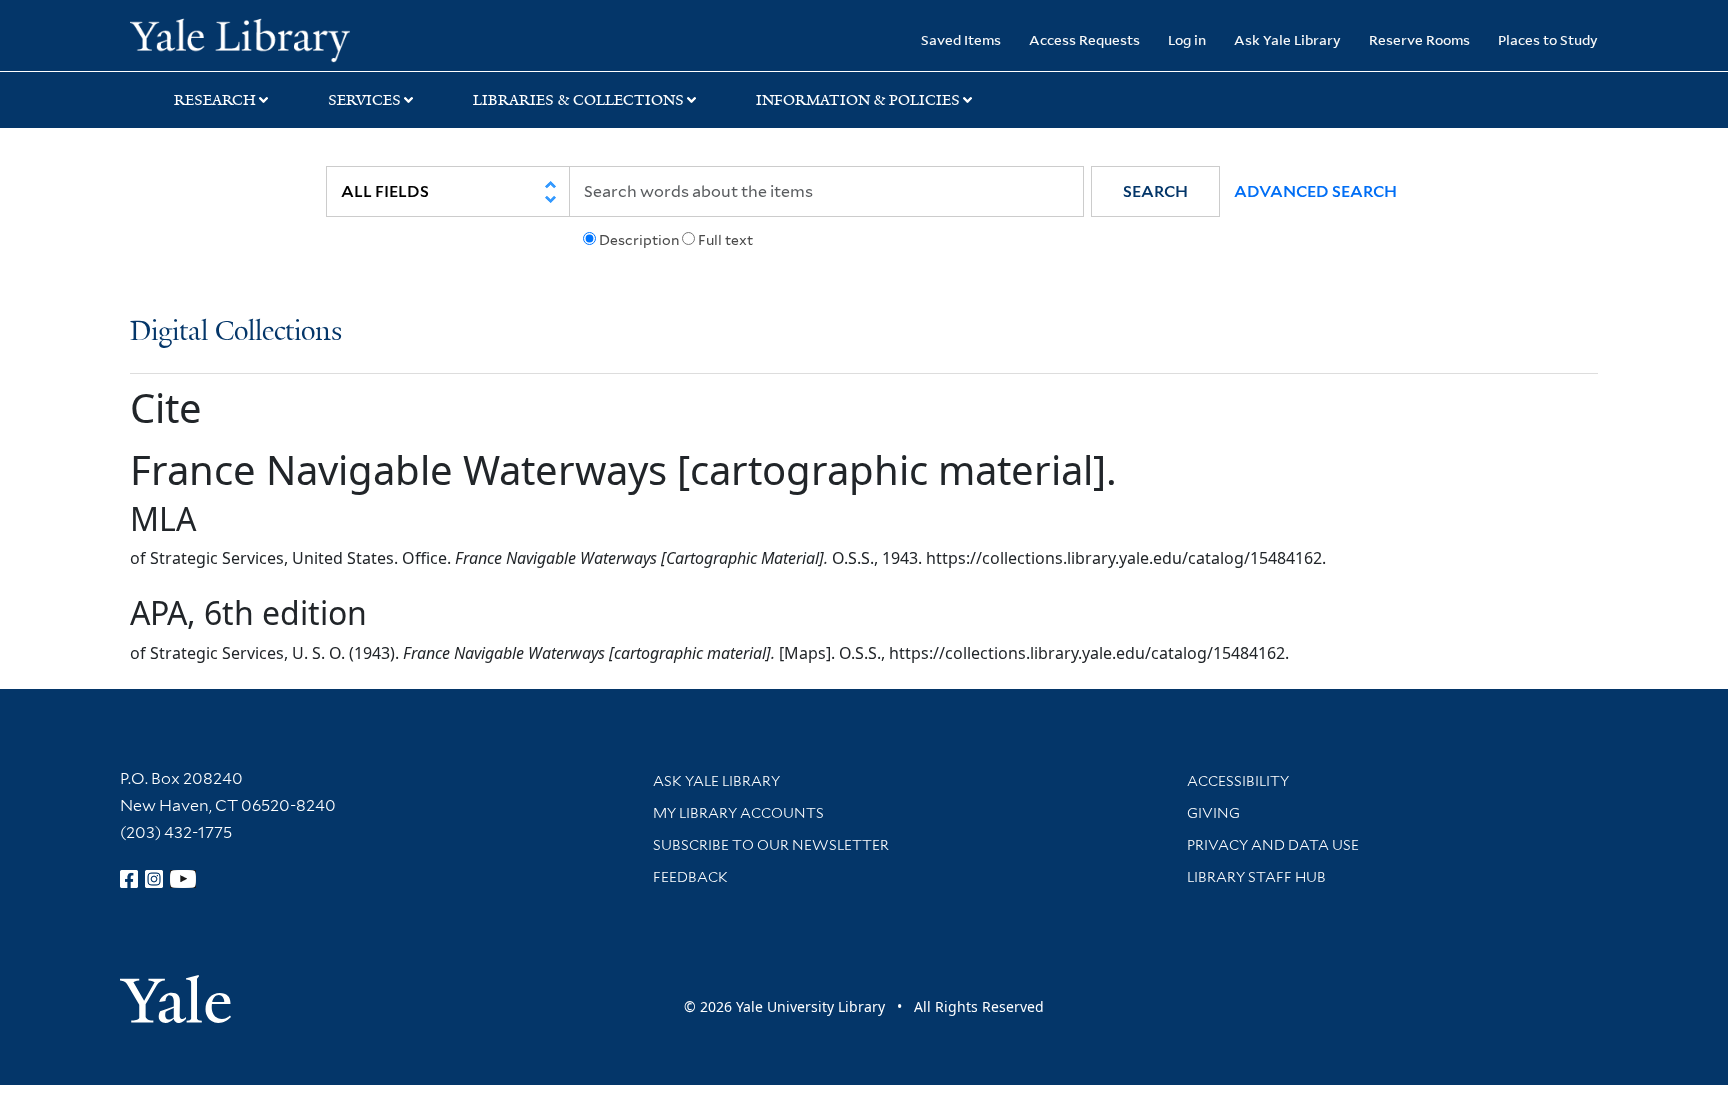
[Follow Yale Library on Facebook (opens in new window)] (129, 879)
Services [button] (364, 100)
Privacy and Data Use (1273, 845)
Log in (1187, 39)
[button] (1155, 191)
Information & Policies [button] (858, 100)
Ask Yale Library (1287, 39)
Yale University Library (240, 38)
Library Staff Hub (1256, 877)
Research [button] (215, 100)
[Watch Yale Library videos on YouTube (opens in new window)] (183, 879)
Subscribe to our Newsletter (771, 845)
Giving (1213, 813)
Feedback (690, 877)
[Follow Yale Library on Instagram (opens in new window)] (154, 879)
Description (639, 240)
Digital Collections (236, 332)
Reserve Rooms (1419, 39)
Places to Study (1548, 39)
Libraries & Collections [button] (578, 100)
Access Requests (1084, 39)
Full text (725, 240)
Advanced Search (1315, 191)
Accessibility (1238, 781)
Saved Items (961, 39)
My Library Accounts (738, 813)
